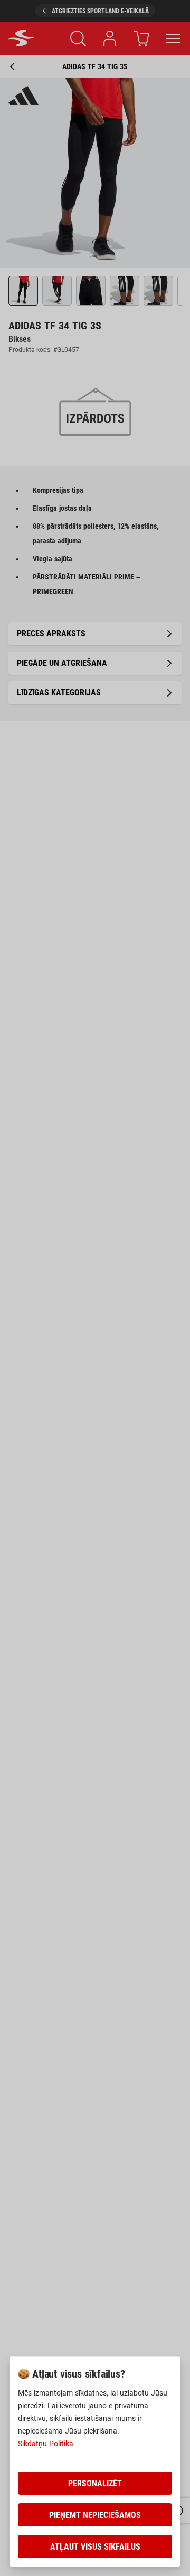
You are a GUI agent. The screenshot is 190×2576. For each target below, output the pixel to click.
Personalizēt (95, 2483)
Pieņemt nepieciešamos (95, 2515)
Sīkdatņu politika (46, 2444)
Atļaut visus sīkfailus (95, 2547)
